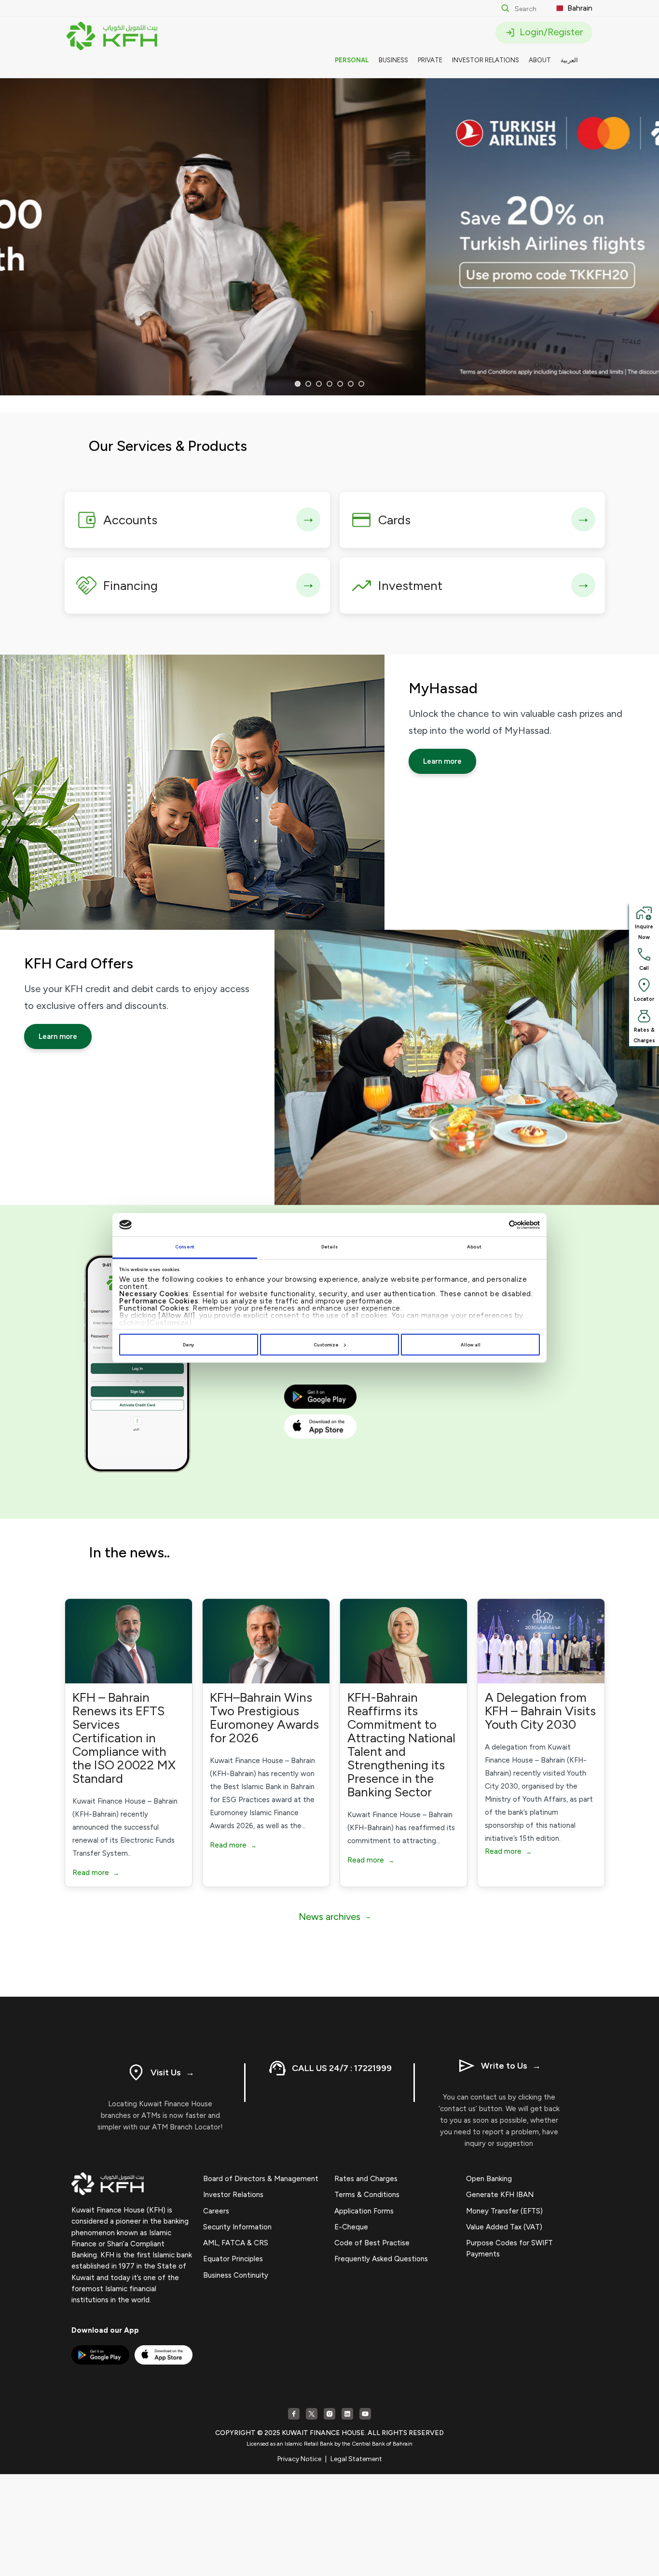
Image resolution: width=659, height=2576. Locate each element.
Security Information (237, 2227)
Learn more (442, 761)
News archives (335, 1917)
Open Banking (489, 2179)
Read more (96, 1873)
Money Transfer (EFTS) (504, 2211)
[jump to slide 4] (329, 384)
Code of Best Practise (372, 2243)
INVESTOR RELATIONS (486, 60)
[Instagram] (329, 2414)
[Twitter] (312, 2414)
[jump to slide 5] (340, 384)
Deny (188, 1345)
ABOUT (540, 60)
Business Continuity (236, 2275)
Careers (216, 2211)
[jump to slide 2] (308, 384)
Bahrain (579, 8)
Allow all (471, 1345)
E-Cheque (351, 2227)
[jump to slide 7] (361, 384)
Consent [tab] (185, 1247)
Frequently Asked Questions (381, 2259)
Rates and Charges (366, 2179)
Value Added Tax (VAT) (504, 2227)
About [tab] (474, 1247)
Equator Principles (233, 2259)
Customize (326, 1345)
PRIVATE (430, 60)
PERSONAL (352, 60)
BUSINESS (393, 60)
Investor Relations (233, 2195)
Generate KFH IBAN (500, 2195)
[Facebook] (294, 2414)
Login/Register (550, 32)
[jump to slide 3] (319, 384)
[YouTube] (365, 2414)
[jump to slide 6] (351, 384)
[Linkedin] (347, 2414)
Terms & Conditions (367, 2195)
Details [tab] (330, 1247)
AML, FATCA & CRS (236, 2243)
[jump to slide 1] (298, 384)
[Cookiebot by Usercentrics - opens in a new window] (498, 1225)
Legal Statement (356, 2459)
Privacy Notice (299, 2459)
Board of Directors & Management (261, 2179)
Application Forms (364, 2211)
